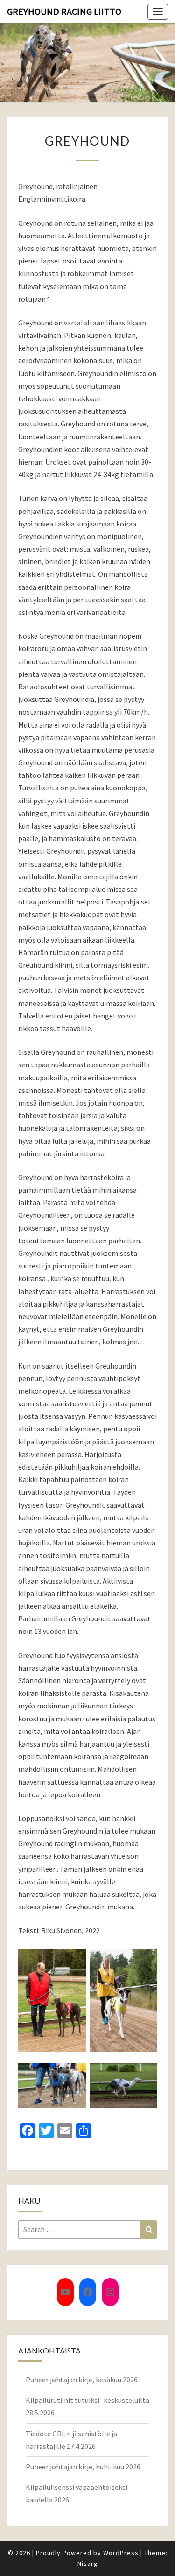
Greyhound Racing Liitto (64, 11)
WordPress (121, 2553)
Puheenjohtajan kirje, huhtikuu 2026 (83, 2467)
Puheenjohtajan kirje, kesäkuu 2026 (82, 2380)
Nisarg (88, 2563)
